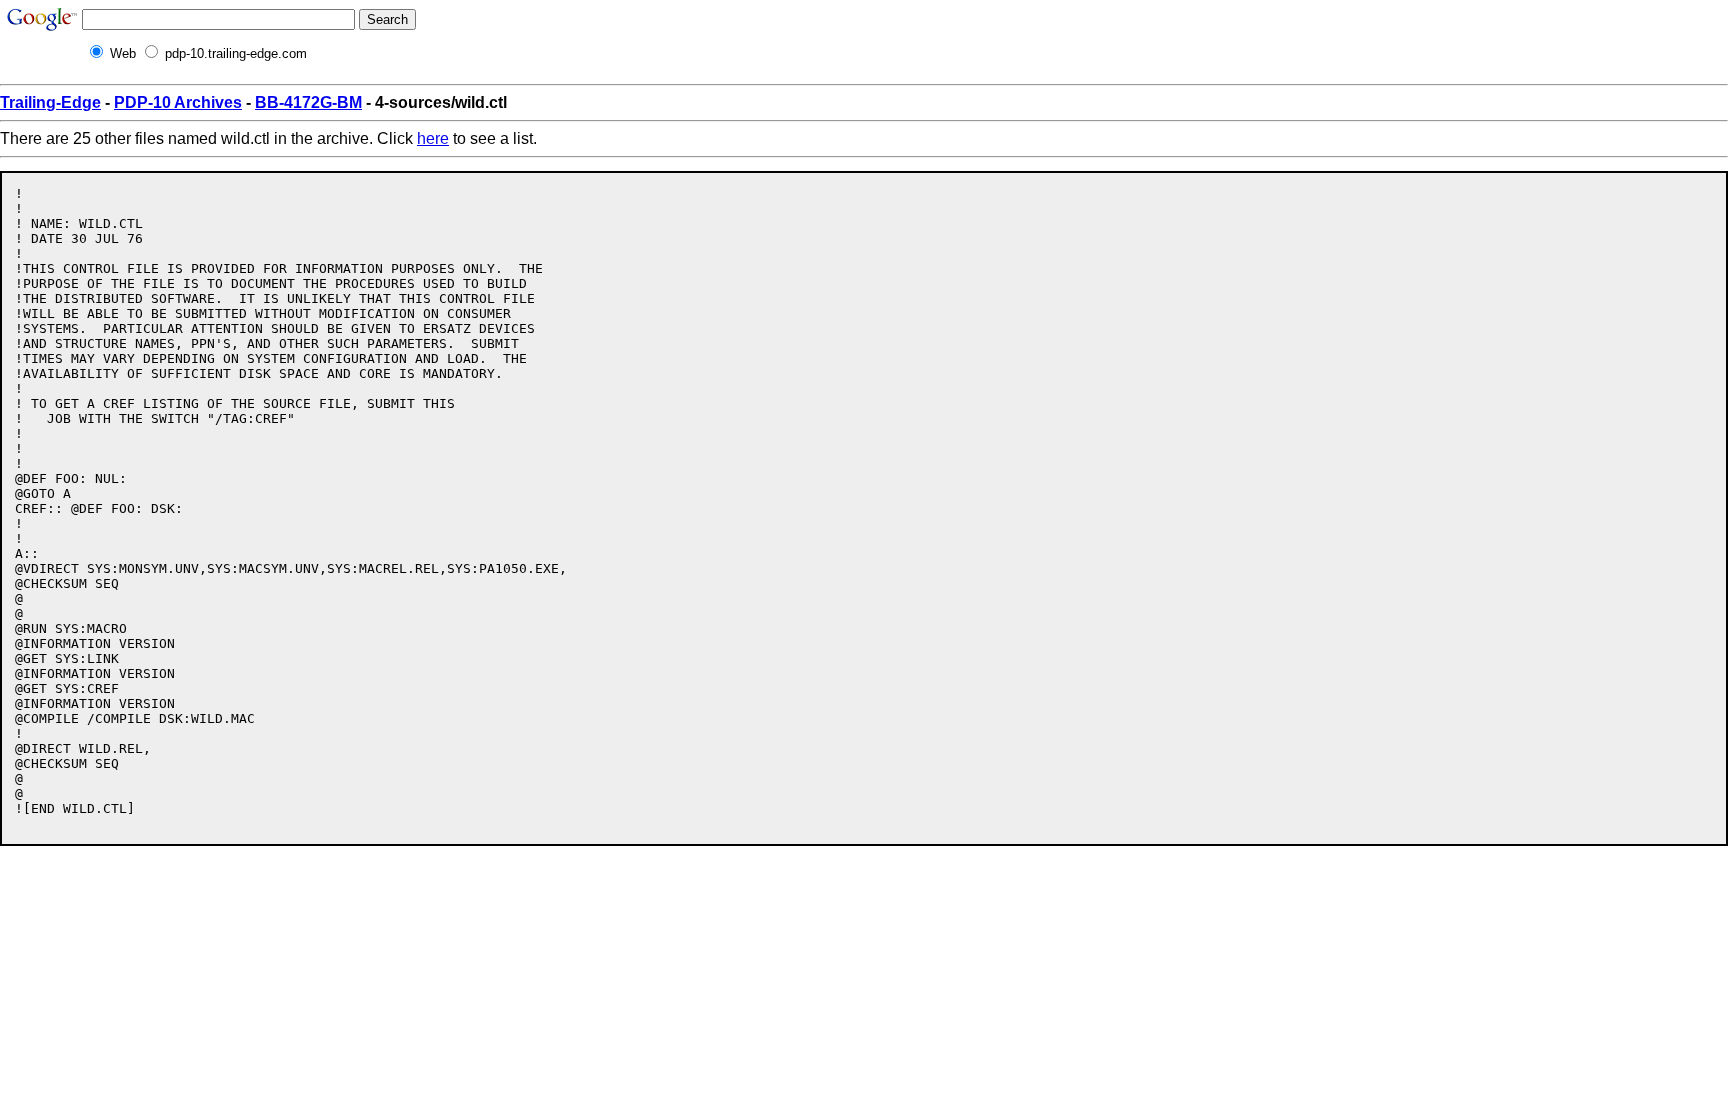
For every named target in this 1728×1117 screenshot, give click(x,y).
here (433, 138)
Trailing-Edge (50, 102)
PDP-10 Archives (178, 102)
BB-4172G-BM (308, 102)
